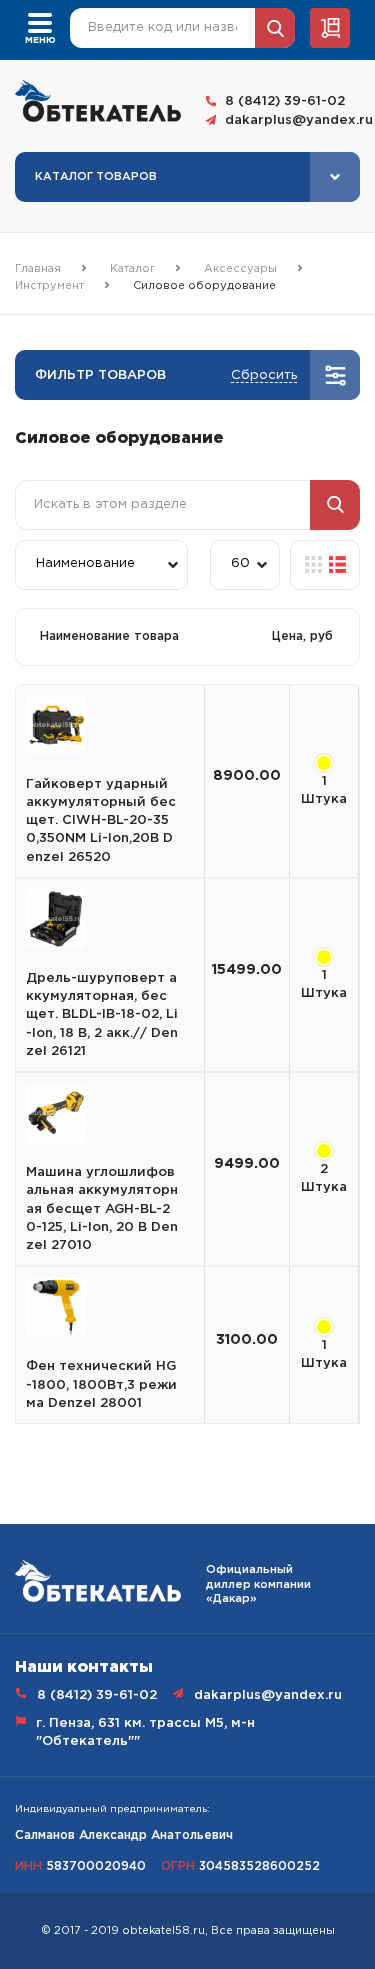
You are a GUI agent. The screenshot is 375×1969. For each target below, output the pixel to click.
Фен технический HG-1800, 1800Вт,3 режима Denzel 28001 (101, 1384)
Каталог (132, 269)
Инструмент (49, 286)
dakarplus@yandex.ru (292, 120)
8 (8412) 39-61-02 (285, 101)
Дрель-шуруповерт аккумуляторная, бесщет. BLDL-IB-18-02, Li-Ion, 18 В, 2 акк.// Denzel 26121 (102, 1015)
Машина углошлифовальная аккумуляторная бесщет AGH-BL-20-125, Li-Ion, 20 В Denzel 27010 (102, 1209)
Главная (38, 269)
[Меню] (40, 21)
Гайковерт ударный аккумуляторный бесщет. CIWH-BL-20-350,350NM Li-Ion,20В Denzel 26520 (101, 821)
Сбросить (264, 375)
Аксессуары (240, 269)
